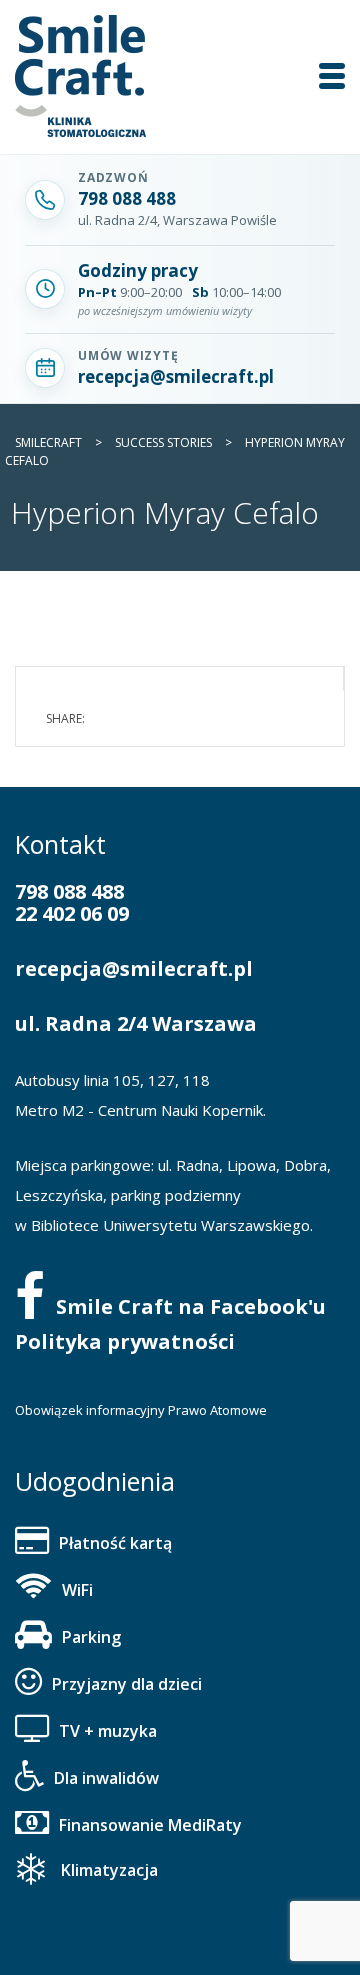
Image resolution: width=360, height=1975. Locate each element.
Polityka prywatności (125, 1341)
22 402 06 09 (72, 913)
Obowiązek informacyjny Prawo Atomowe (141, 1410)
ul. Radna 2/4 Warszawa (136, 1023)
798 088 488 (69, 891)
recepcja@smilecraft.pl (134, 968)
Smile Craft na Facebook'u (191, 1306)
